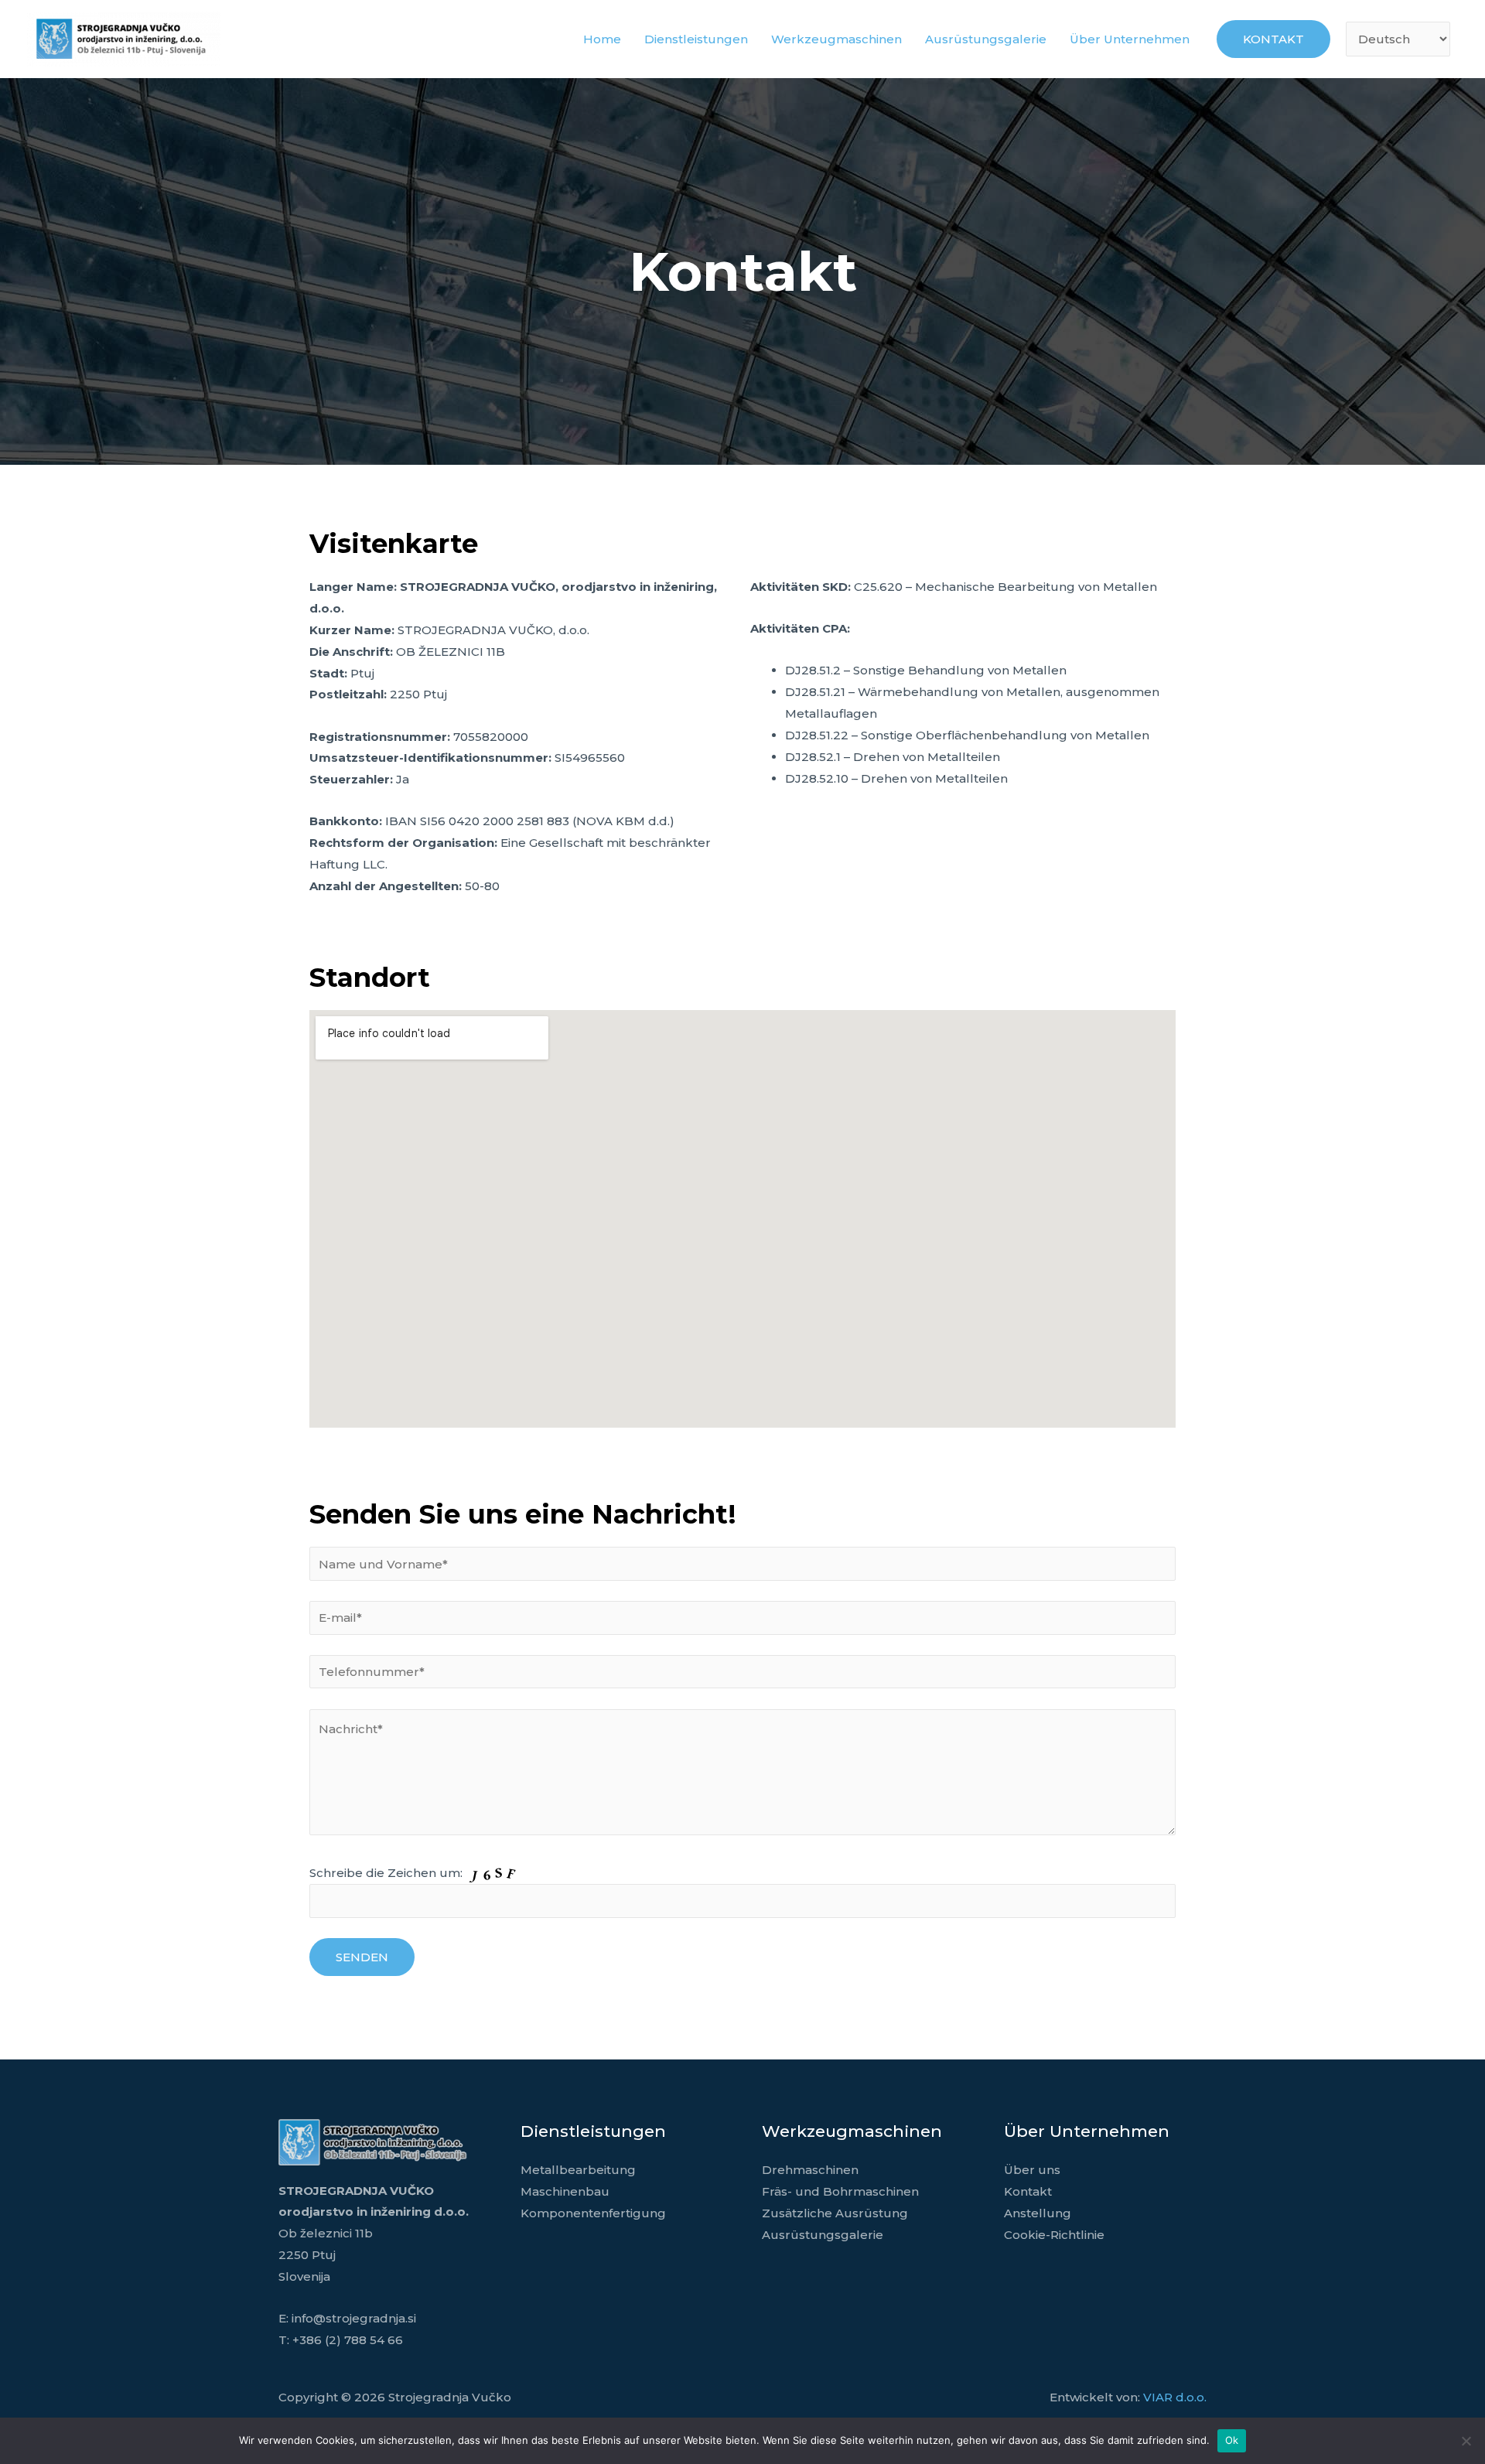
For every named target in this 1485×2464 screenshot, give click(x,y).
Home (602, 39)
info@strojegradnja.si (354, 2318)
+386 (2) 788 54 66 (348, 2340)
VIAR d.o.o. (1175, 2397)
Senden (362, 1957)
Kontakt (1028, 2191)
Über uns (1032, 2170)
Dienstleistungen (696, 39)
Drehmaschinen (810, 2170)
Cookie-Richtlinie (1054, 2235)
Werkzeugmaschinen (836, 39)
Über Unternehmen (1130, 39)
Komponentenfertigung (593, 2213)
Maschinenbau (565, 2191)
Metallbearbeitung (578, 2170)
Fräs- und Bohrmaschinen (840, 2191)
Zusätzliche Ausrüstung (835, 2213)
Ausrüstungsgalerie (986, 39)
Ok (1232, 2440)
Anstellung (1038, 2213)
